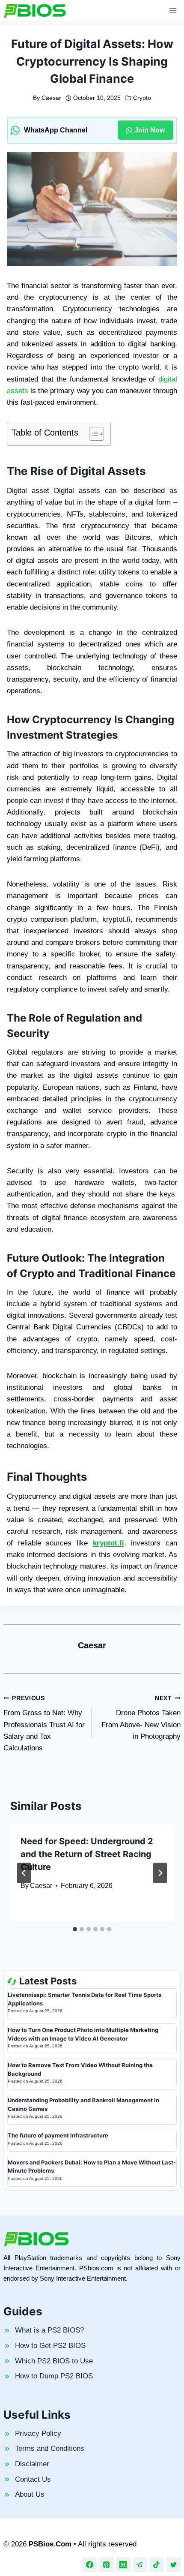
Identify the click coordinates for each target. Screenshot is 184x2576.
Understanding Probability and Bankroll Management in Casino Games (83, 2104)
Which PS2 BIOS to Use (54, 2361)
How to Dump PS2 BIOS (54, 2376)
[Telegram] (140, 2564)
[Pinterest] (107, 2564)
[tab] (75, 1929)
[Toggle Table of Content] (92, 434)
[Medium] (123, 2564)
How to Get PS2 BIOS (50, 2346)
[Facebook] (90, 2564)
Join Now (150, 130)
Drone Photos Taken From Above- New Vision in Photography (141, 1718)
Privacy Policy (38, 2433)
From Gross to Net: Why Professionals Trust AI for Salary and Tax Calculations (44, 1724)
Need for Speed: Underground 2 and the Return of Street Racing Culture (87, 1854)
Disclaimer (32, 2464)
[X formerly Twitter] (173, 2564)
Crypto (142, 98)
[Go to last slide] (24, 1873)
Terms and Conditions (50, 2448)
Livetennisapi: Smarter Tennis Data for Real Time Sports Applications (85, 1999)
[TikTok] (157, 2564)
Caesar (51, 98)
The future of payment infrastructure (58, 2135)
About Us (30, 2494)
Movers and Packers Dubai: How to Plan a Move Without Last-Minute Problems (92, 2167)
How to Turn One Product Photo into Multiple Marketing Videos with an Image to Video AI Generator (83, 2034)
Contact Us (33, 2479)
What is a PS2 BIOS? (49, 2330)
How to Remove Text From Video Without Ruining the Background (80, 2069)
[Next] (160, 1873)
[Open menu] (173, 11)
